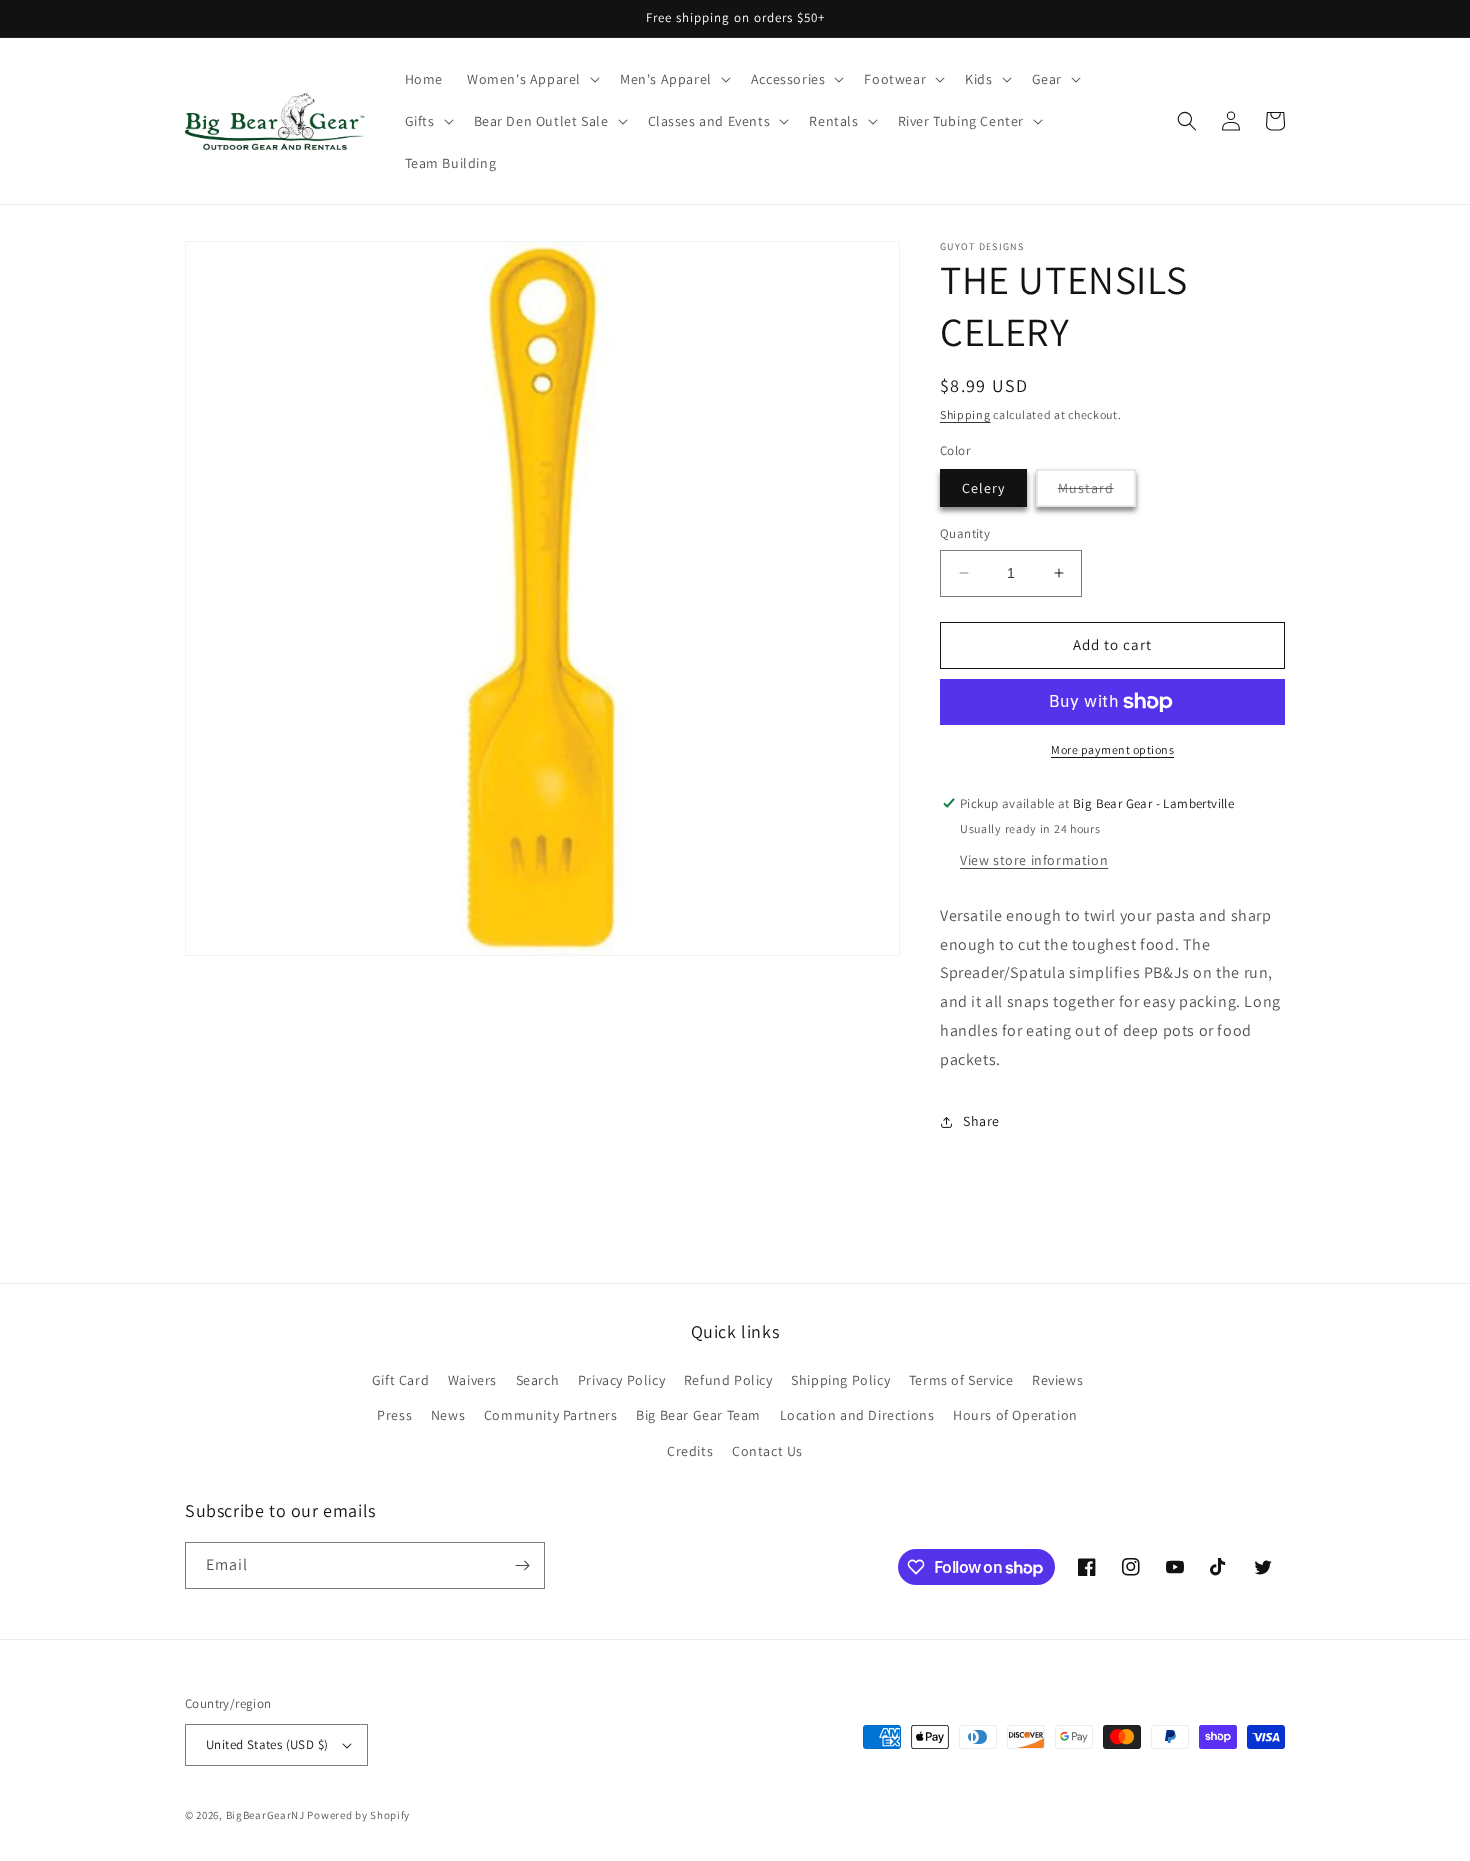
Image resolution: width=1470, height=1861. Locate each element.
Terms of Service (961, 1380)
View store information (1034, 860)
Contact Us (767, 1451)
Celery (983, 488)
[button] (531, 79)
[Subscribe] (522, 1565)
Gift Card (400, 1380)
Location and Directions (857, 1415)
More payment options (1112, 749)
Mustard (1097, 492)
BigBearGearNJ (265, 1815)
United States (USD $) (267, 1744)
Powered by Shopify (358, 1815)
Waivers (472, 1380)
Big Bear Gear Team (698, 1415)
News (448, 1415)
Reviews (1057, 1380)
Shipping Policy (840, 1380)
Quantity (965, 533)
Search (538, 1380)
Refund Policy (728, 1380)
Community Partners (551, 1415)
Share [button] (981, 1121)
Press (394, 1415)
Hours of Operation (1015, 1415)
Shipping (965, 414)
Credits (690, 1451)
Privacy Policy (621, 1380)
